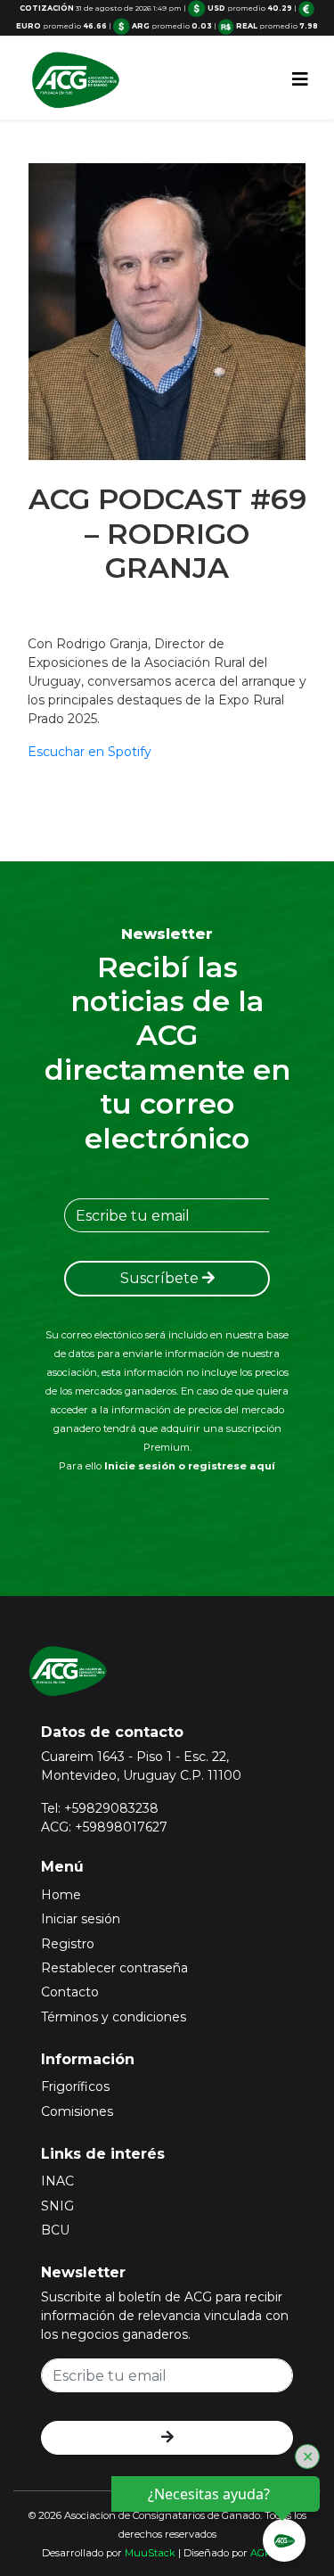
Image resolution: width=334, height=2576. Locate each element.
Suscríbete (161, 1278)
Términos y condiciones (114, 2017)
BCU (55, 2230)
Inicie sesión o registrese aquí (190, 1466)
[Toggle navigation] (300, 79)
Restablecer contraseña (114, 1968)
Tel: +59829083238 (100, 1808)
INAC (57, 2181)
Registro (68, 1944)
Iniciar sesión (81, 1919)
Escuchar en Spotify (90, 752)
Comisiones (77, 2111)
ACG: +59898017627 (104, 1827)
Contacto (70, 1992)
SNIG (57, 2206)
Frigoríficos (75, 2086)
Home (61, 1895)
